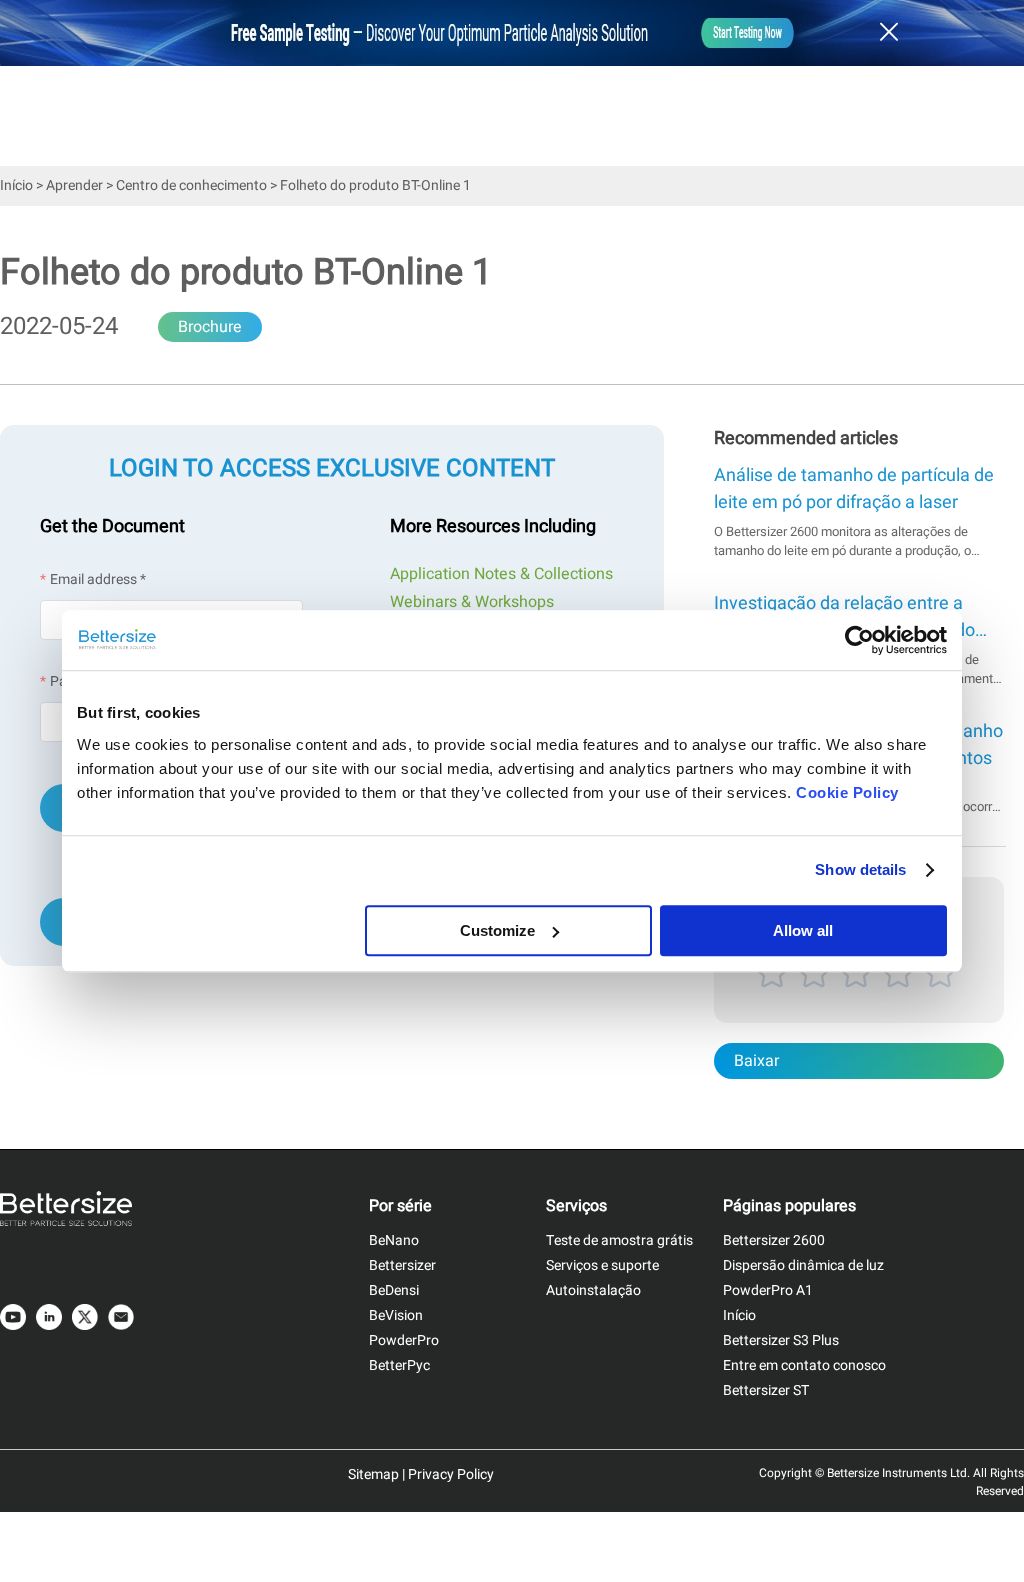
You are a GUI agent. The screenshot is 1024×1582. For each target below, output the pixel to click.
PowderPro (404, 1340)
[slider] (859, 995)
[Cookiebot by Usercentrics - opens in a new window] (859, 640)
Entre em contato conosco (804, 1365)
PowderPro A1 (768, 1290)
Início (16, 185)
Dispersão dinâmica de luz (803, 1265)
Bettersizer (402, 1265)
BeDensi (394, 1290)
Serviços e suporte (602, 1265)
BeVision (396, 1315)
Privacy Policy (451, 1474)
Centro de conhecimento (191, 185)
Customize (497, 930)
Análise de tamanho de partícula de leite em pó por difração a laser (854, 489)
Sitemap (373, 1474)
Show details (860, 869)
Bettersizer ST (766, 1390)
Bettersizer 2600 (774, 1240)
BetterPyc (399, 1365)
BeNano (394, 1240)
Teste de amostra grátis (619, 1240)
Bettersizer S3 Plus (781, 1340)
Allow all (803, 930)
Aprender (74, 185)
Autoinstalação (593, 1290)
